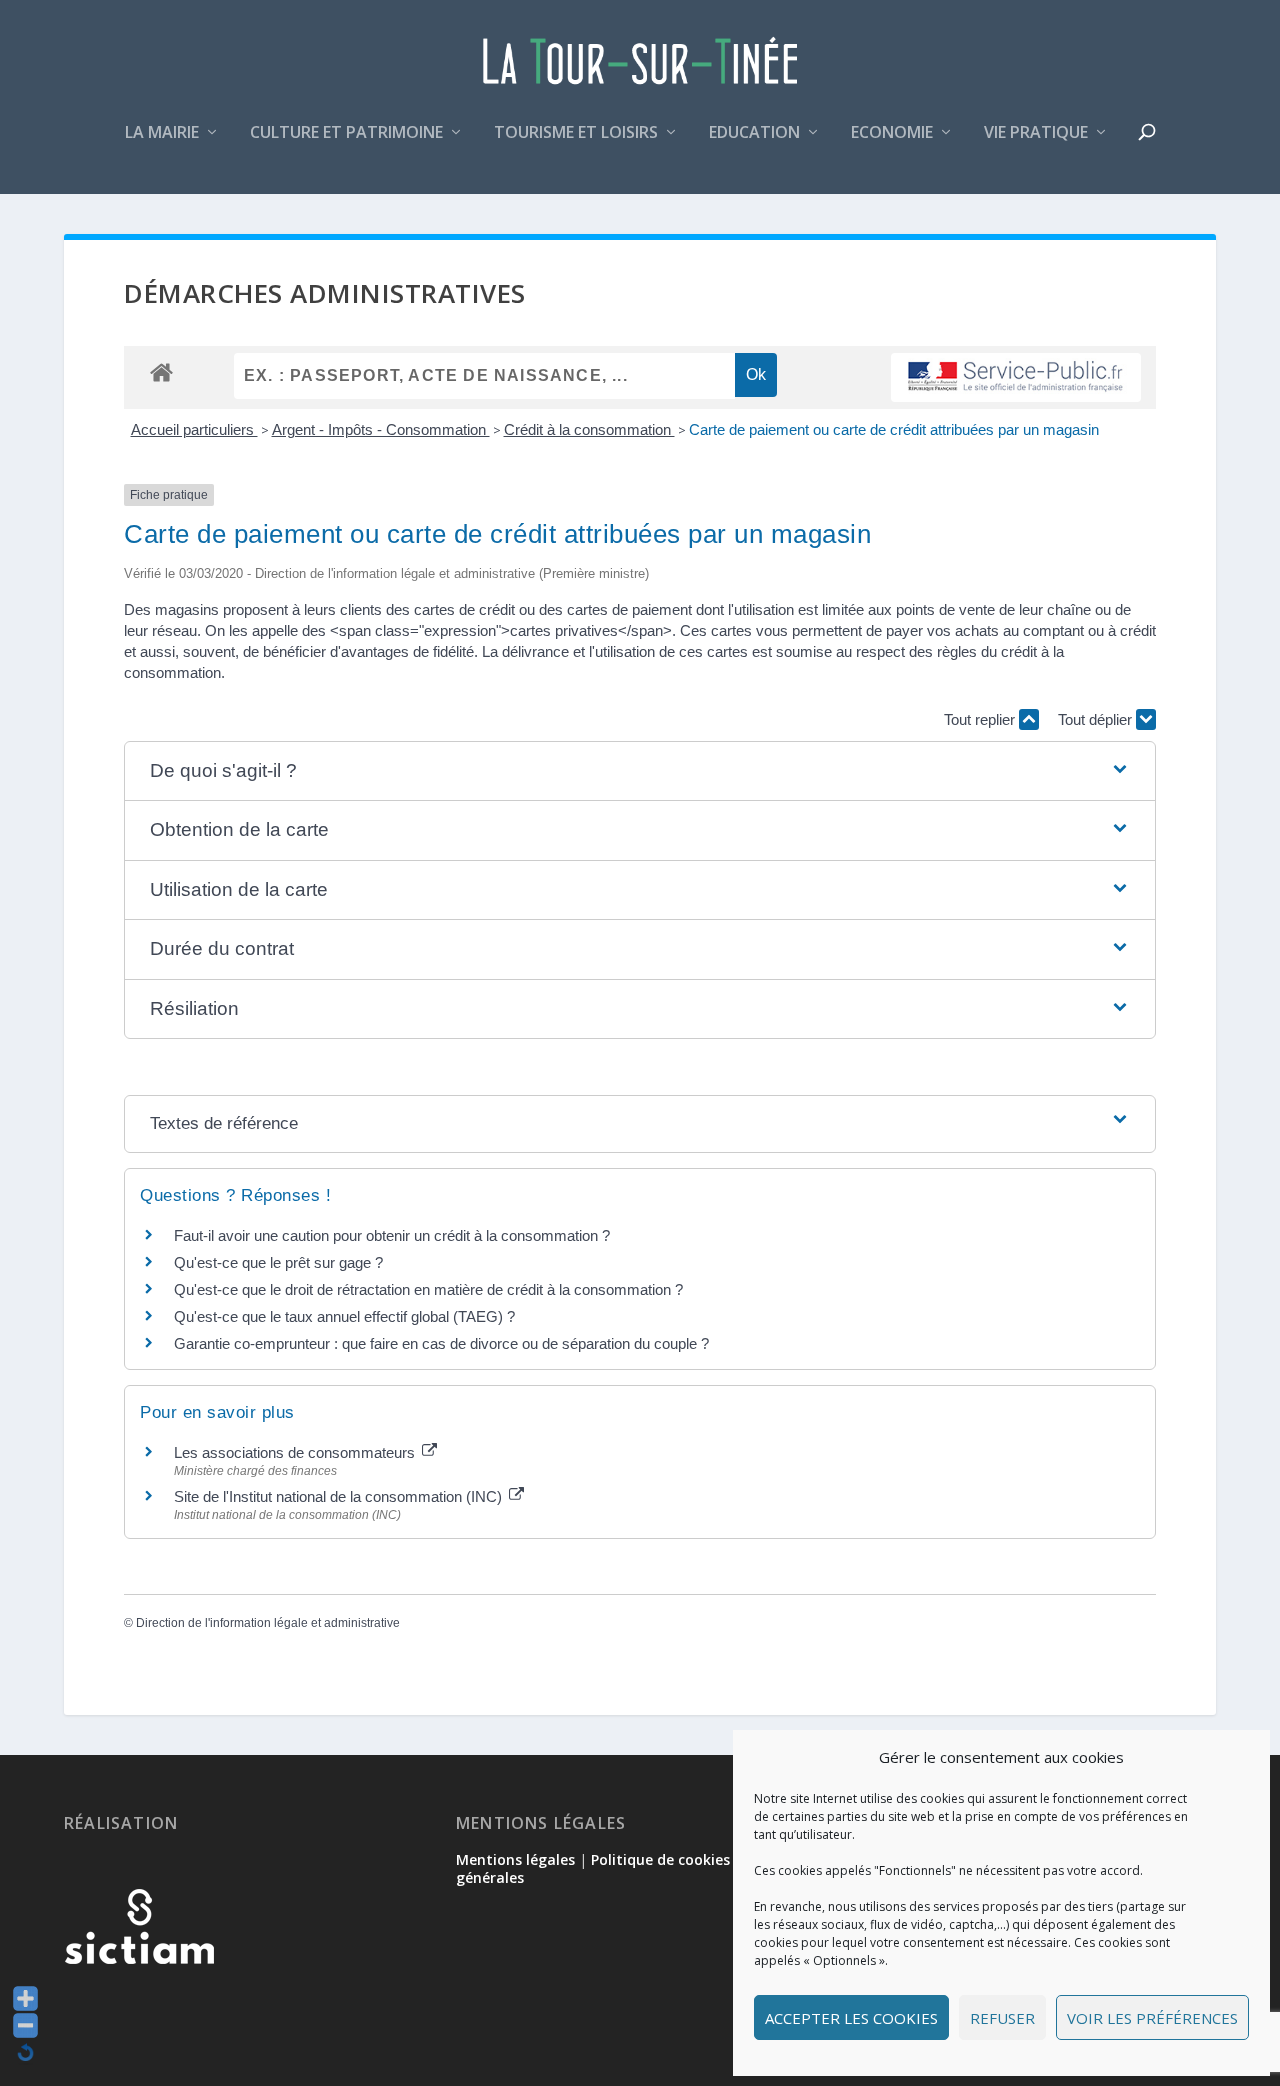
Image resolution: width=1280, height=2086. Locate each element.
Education (754, 133)
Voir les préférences (1152, 2018)
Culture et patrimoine (346, 133)
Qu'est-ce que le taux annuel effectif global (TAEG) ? (344, 1316)
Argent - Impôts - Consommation (381, 429)
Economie (892, 133)
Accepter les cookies (851, 2018)
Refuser (1002, 2018)
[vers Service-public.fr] (1016, 377)
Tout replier (981, 719)
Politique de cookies (660, 1859)
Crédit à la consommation (589, 429)
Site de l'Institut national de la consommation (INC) (340, 1496)
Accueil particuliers (194, 429)
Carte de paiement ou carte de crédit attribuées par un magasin (894, 429)
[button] (639, 771)
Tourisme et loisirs (576, 133)
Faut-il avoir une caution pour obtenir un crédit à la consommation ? (392, 1235)
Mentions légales (515, 1859)
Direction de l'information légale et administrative (268, 1623)
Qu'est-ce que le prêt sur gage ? (278, 1262)
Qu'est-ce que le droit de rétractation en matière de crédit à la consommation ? (428, 1289)
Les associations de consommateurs (296, 1452)
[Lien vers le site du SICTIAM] (139, 1996)
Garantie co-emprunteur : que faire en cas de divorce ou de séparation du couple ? (441, 1343)
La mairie (162, 133)
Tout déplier (1097, 719)
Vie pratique (1036, 133)
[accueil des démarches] (161, 371)
